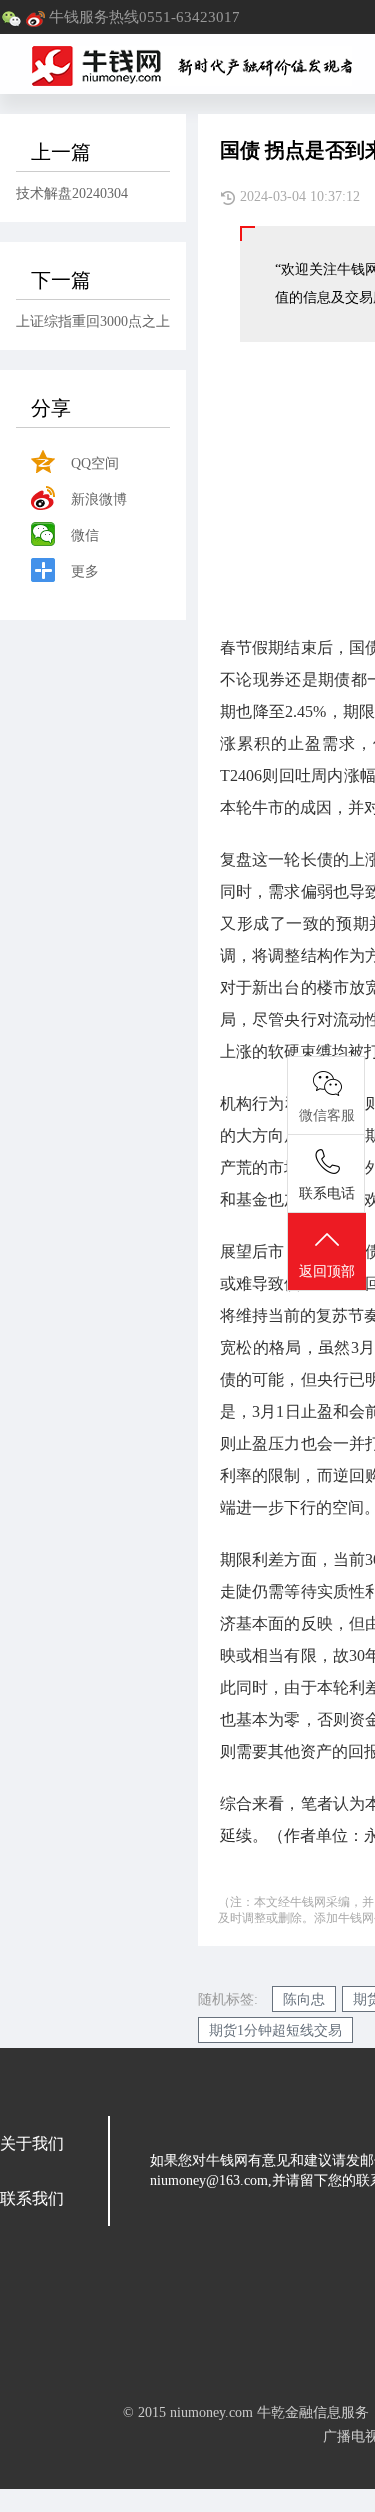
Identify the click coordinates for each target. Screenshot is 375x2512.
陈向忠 (304, 1999)
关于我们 (32, 2143)
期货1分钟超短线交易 (275, 2030)
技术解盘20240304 (72, 193)
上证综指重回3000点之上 (93, 321)
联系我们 (32, 2198)
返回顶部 (327, 1271)
